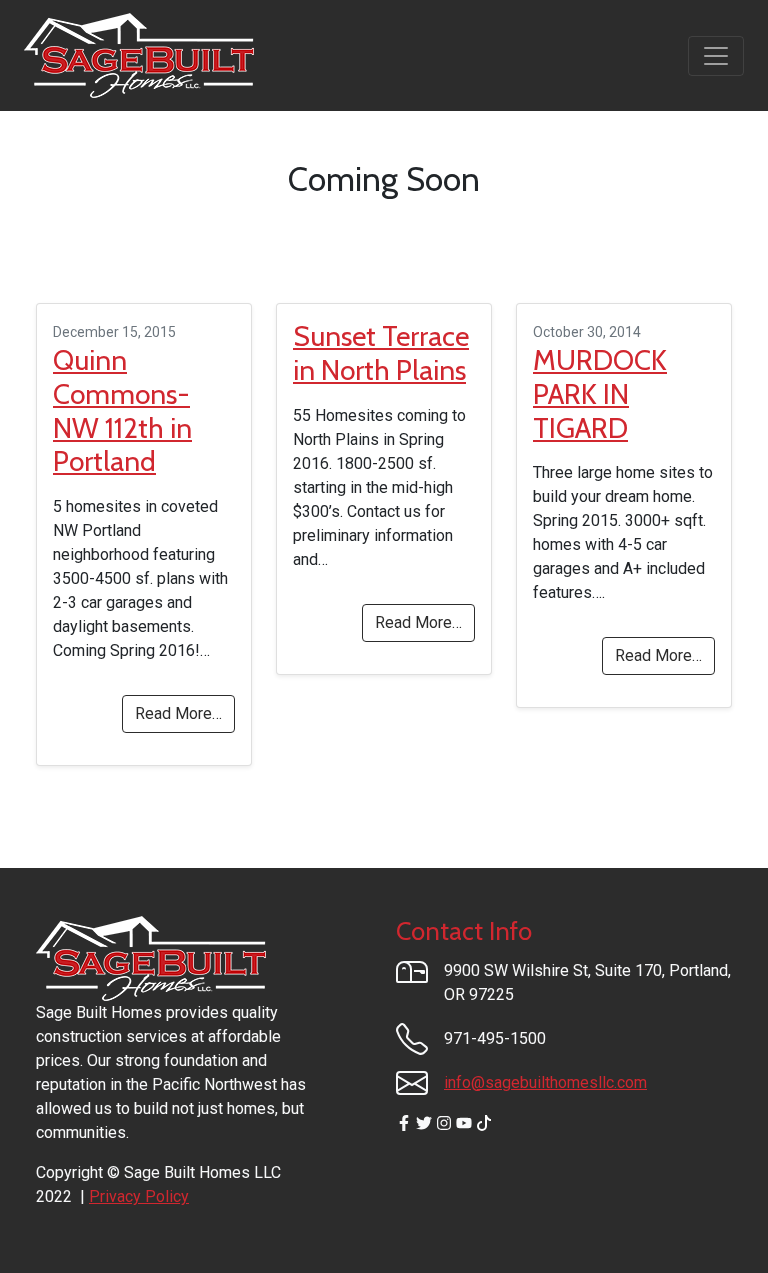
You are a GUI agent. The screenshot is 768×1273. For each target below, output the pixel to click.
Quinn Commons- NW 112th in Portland (122, 410)
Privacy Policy (139, 1196)
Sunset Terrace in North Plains (381, 353)
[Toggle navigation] (716, 56)
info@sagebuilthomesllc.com (545, 1082)
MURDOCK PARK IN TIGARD (600, 393)
